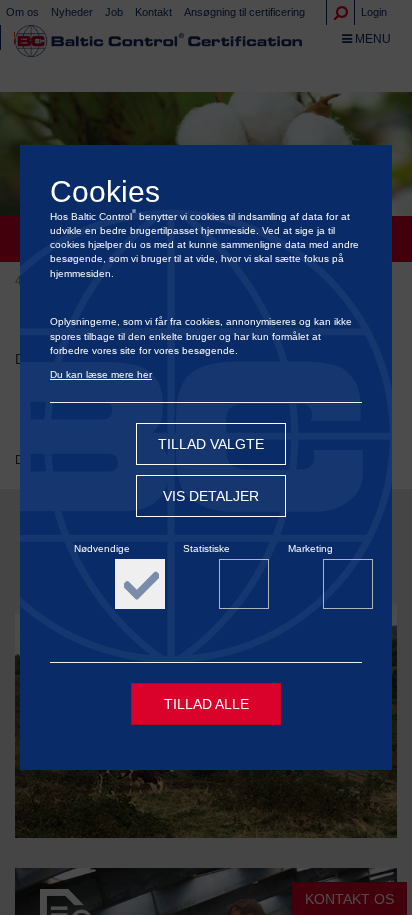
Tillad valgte (211, 444)
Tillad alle (206, 704)
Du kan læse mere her (101, 374)
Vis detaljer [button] (211, 496)
